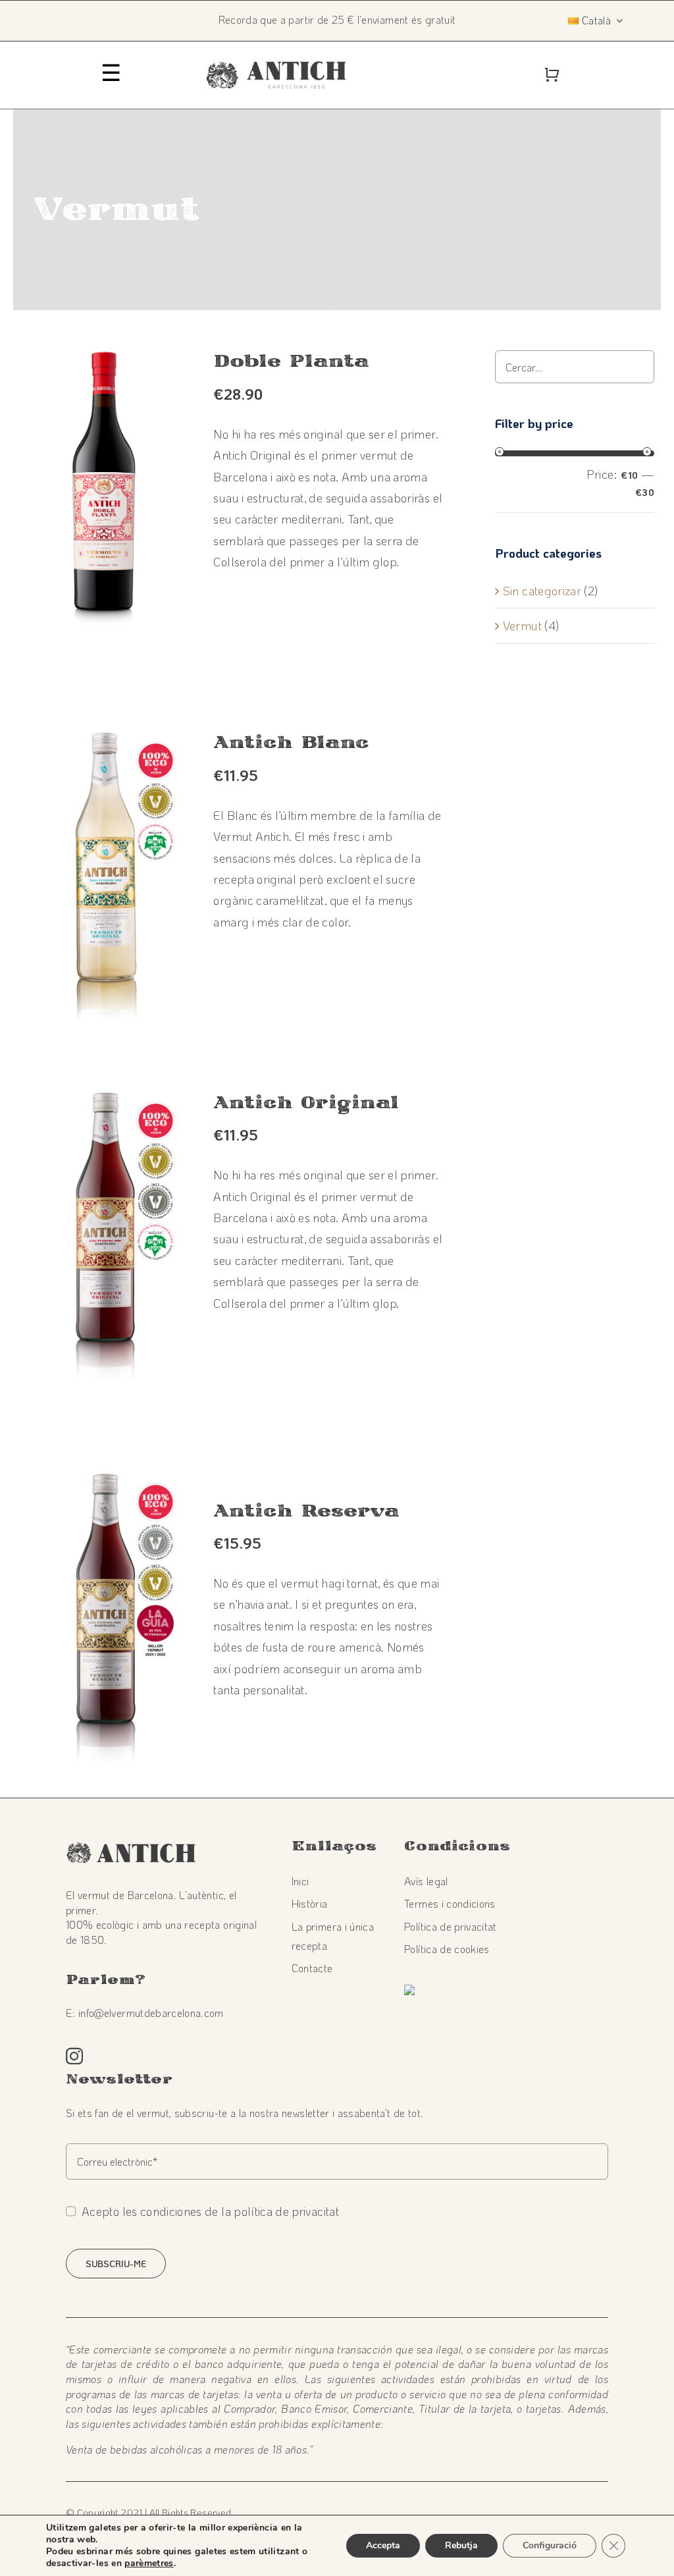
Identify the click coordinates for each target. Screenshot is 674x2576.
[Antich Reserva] (104, 1484)
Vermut (522, 626)
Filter (537, 481)
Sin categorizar (542, 591)
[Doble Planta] (104, 361)
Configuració (550, 2545)
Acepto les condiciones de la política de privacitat (210, 2211)
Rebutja (461, 2545)
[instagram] (74, 2056)
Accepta (383, 2545)
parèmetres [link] (149, 2563)
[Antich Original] (104, 1102)
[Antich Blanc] (104, 742)
